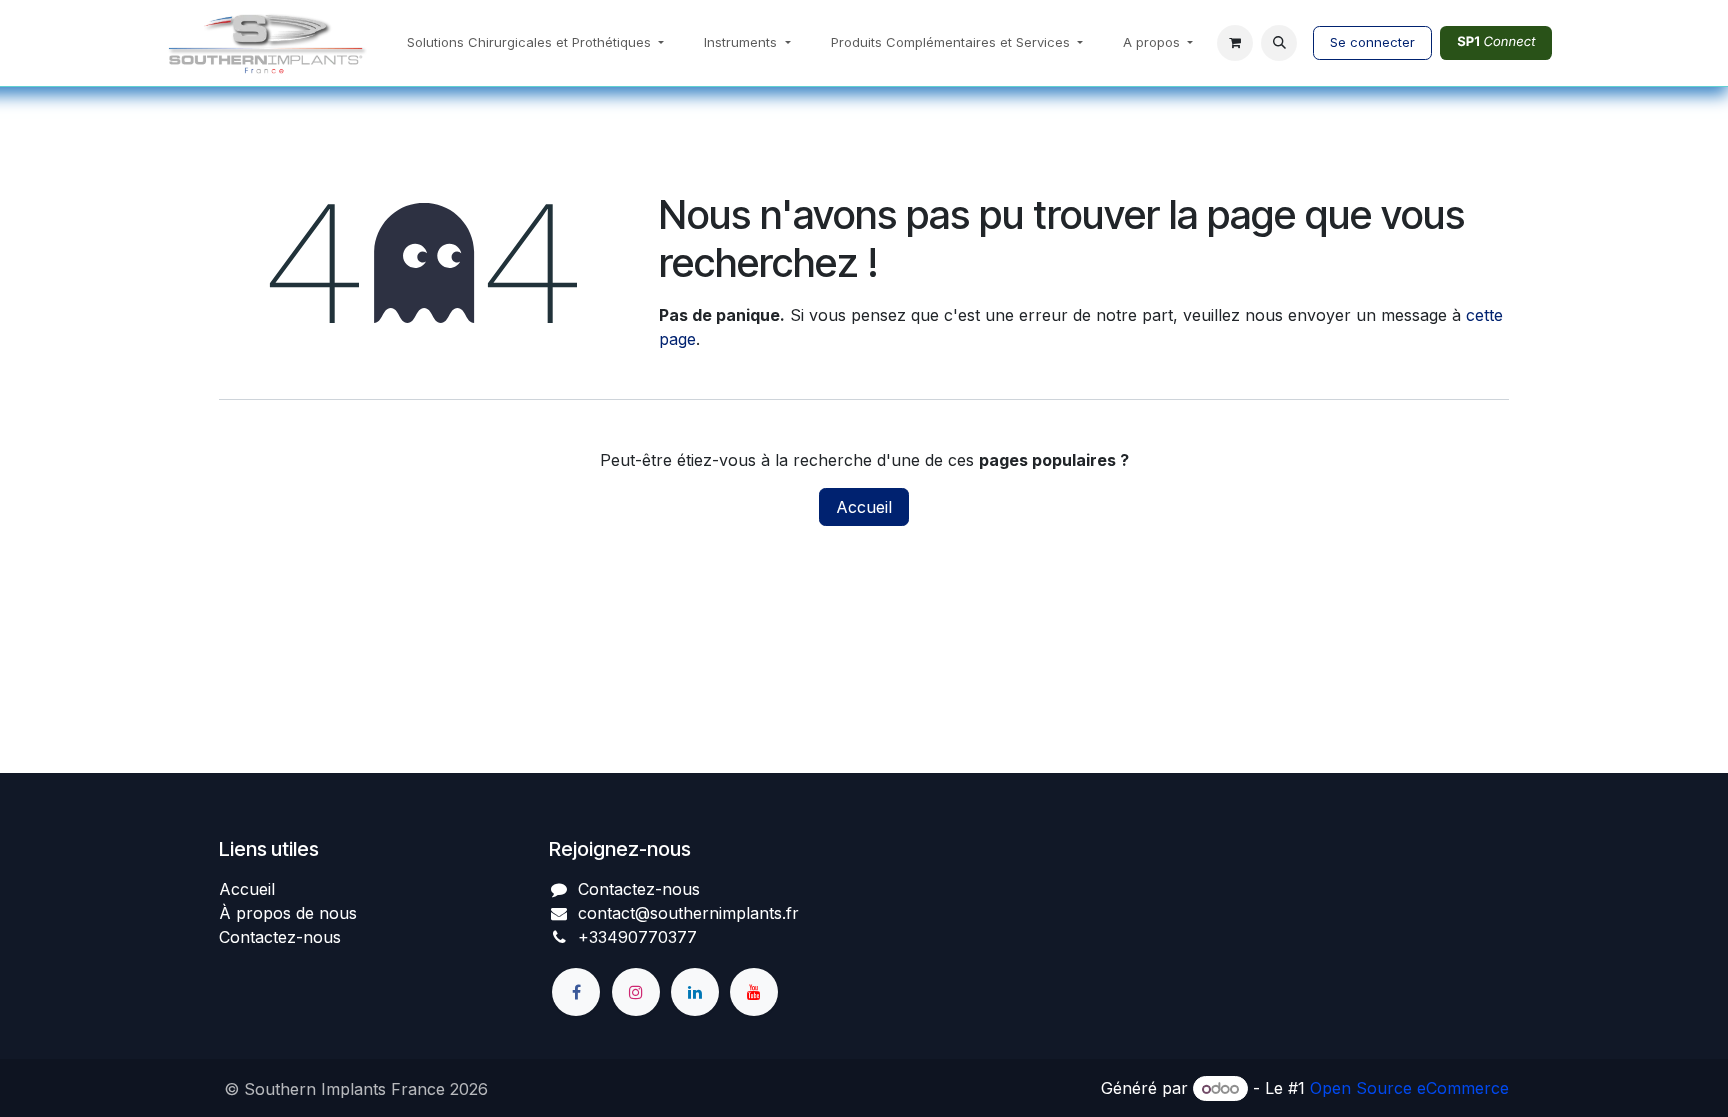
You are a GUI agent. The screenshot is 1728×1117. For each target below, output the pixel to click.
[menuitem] (535, 43)
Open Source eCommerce (1409, 1088)
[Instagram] (636, 992)
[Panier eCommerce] (1235, 43)
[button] (1279, 43)
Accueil (864, 507)
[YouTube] (754, 992)
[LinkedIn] (695, 992)
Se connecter (1372, 42)
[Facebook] (576, 992)
